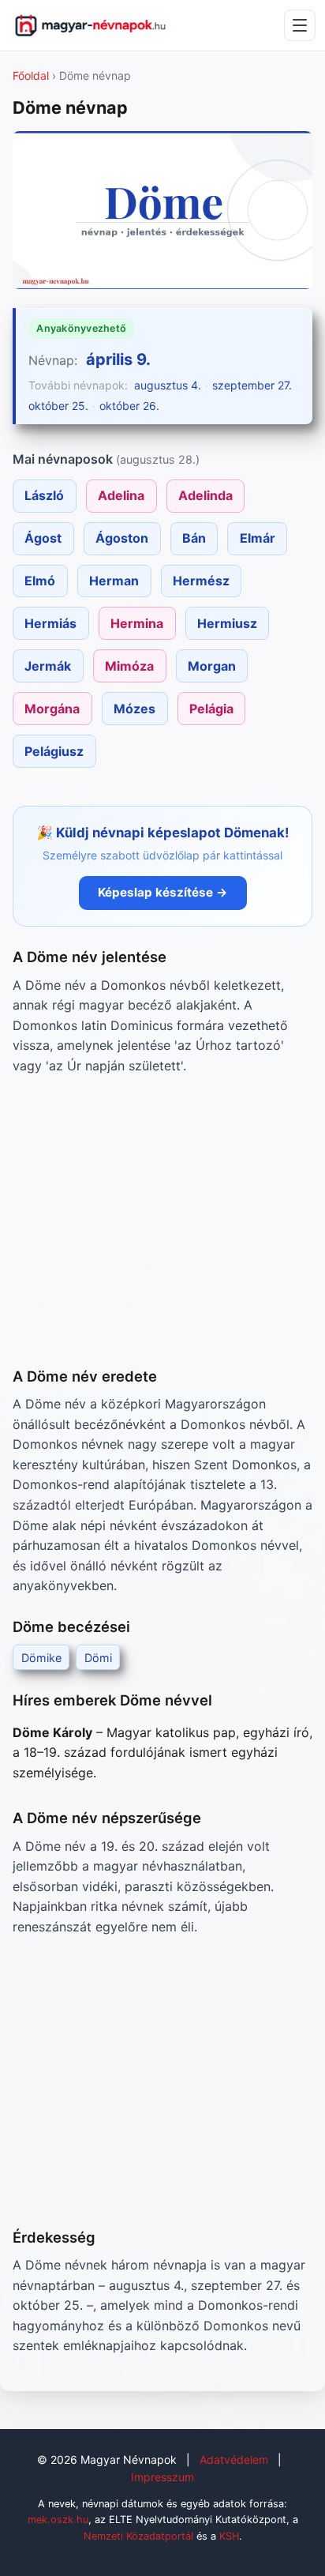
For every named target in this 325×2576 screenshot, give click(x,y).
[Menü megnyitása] (300, 25)
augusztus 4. (168, 385)
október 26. (129, 406)
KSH (229, 2536)
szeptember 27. (252, 385)
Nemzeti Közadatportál (138, 2536)
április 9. (118, 359)
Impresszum (162, 2477)
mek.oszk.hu (58, 2520)
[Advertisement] (162, 1221)
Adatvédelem (234, 2459)
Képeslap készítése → (163, 892)
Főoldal (31, 75)
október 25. (58, 406)
